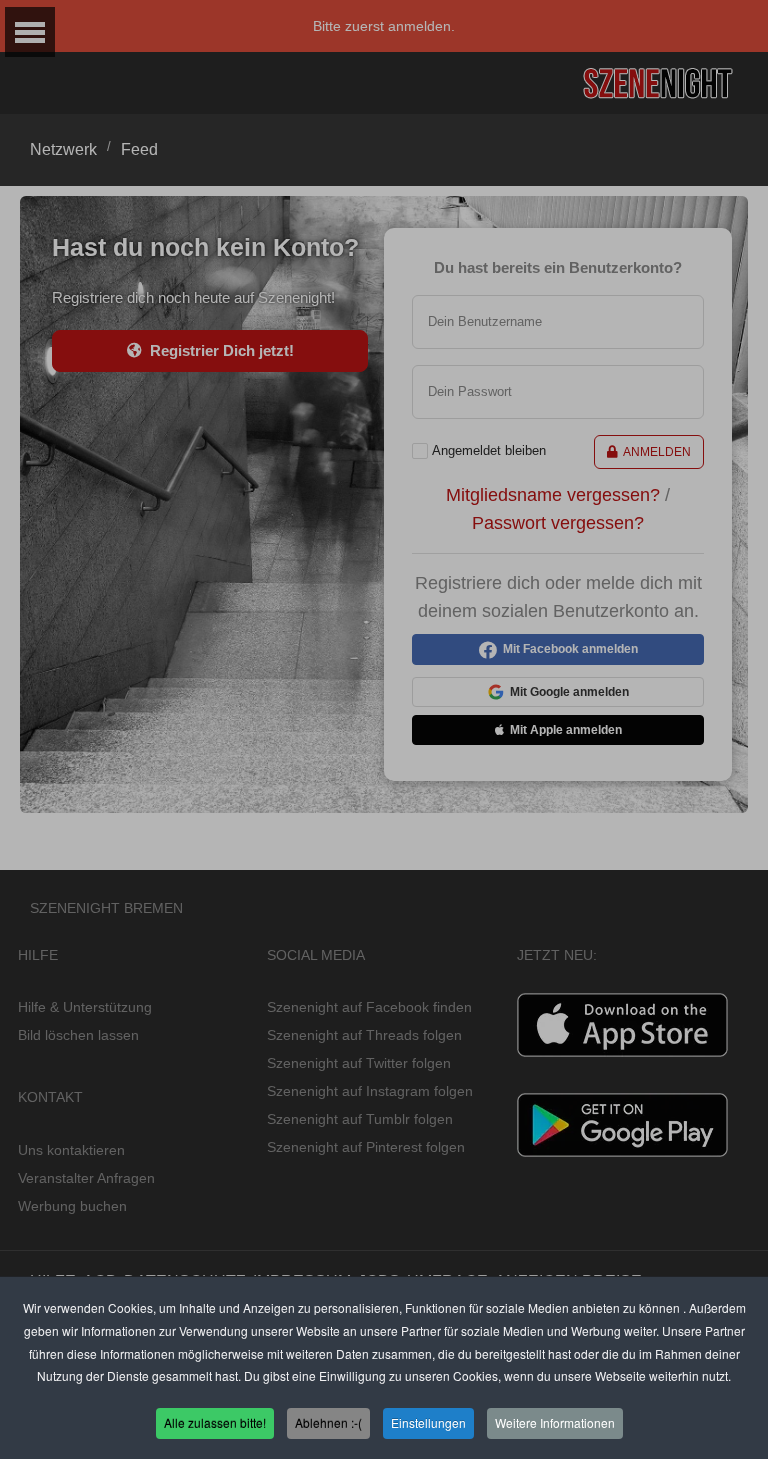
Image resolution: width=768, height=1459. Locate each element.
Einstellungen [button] (428, 1422)
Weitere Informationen (555, 1422)
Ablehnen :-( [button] (328, 1422)
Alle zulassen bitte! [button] (215, 1422)
